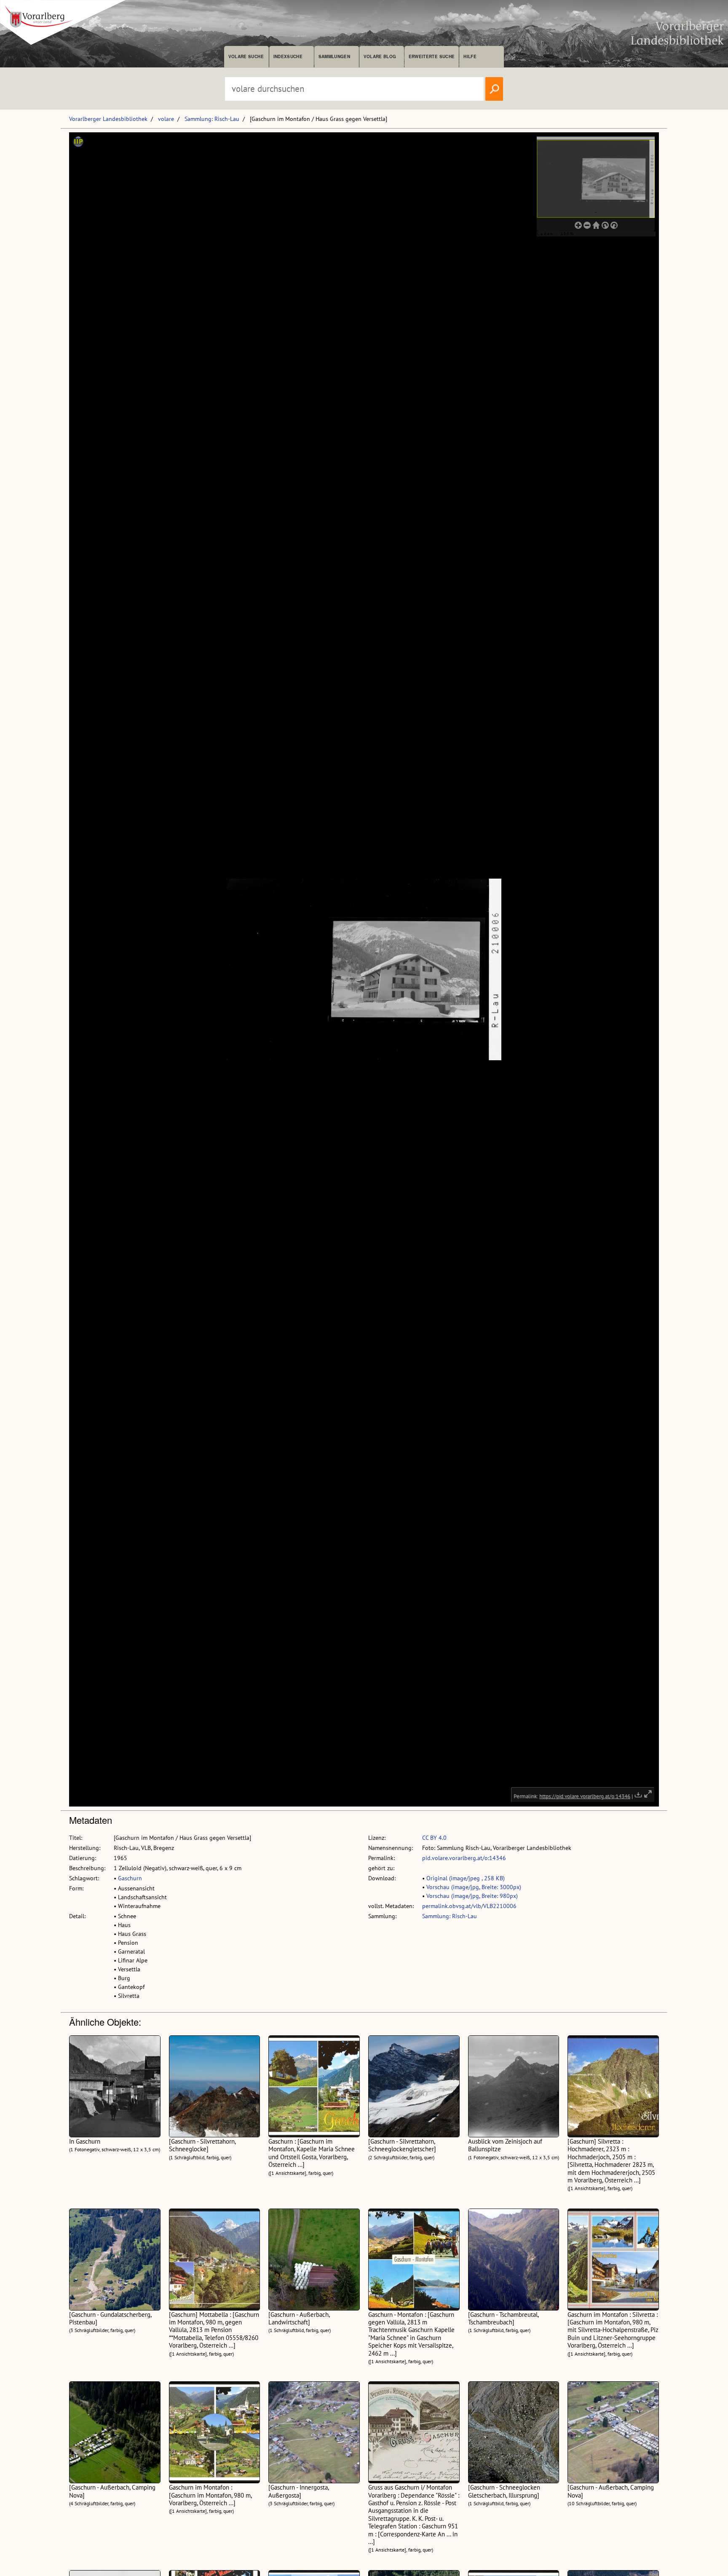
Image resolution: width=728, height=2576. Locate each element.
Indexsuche (288, 56)
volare (166, 119)
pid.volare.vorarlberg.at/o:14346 (464, 1858)
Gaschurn (130, 1878)
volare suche (246, 56)
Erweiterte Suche (432, 56)
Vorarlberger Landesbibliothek (108, 119)
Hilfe (470, 56)
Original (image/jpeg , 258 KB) (466, 1878)
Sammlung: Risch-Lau (212, 119)
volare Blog (380, 56)
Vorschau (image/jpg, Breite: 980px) (472, 1896)
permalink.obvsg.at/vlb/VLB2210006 (469, 1906)
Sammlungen (334, 56)
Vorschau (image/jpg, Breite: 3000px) (474, 1887)
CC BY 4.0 (434, 1838)
